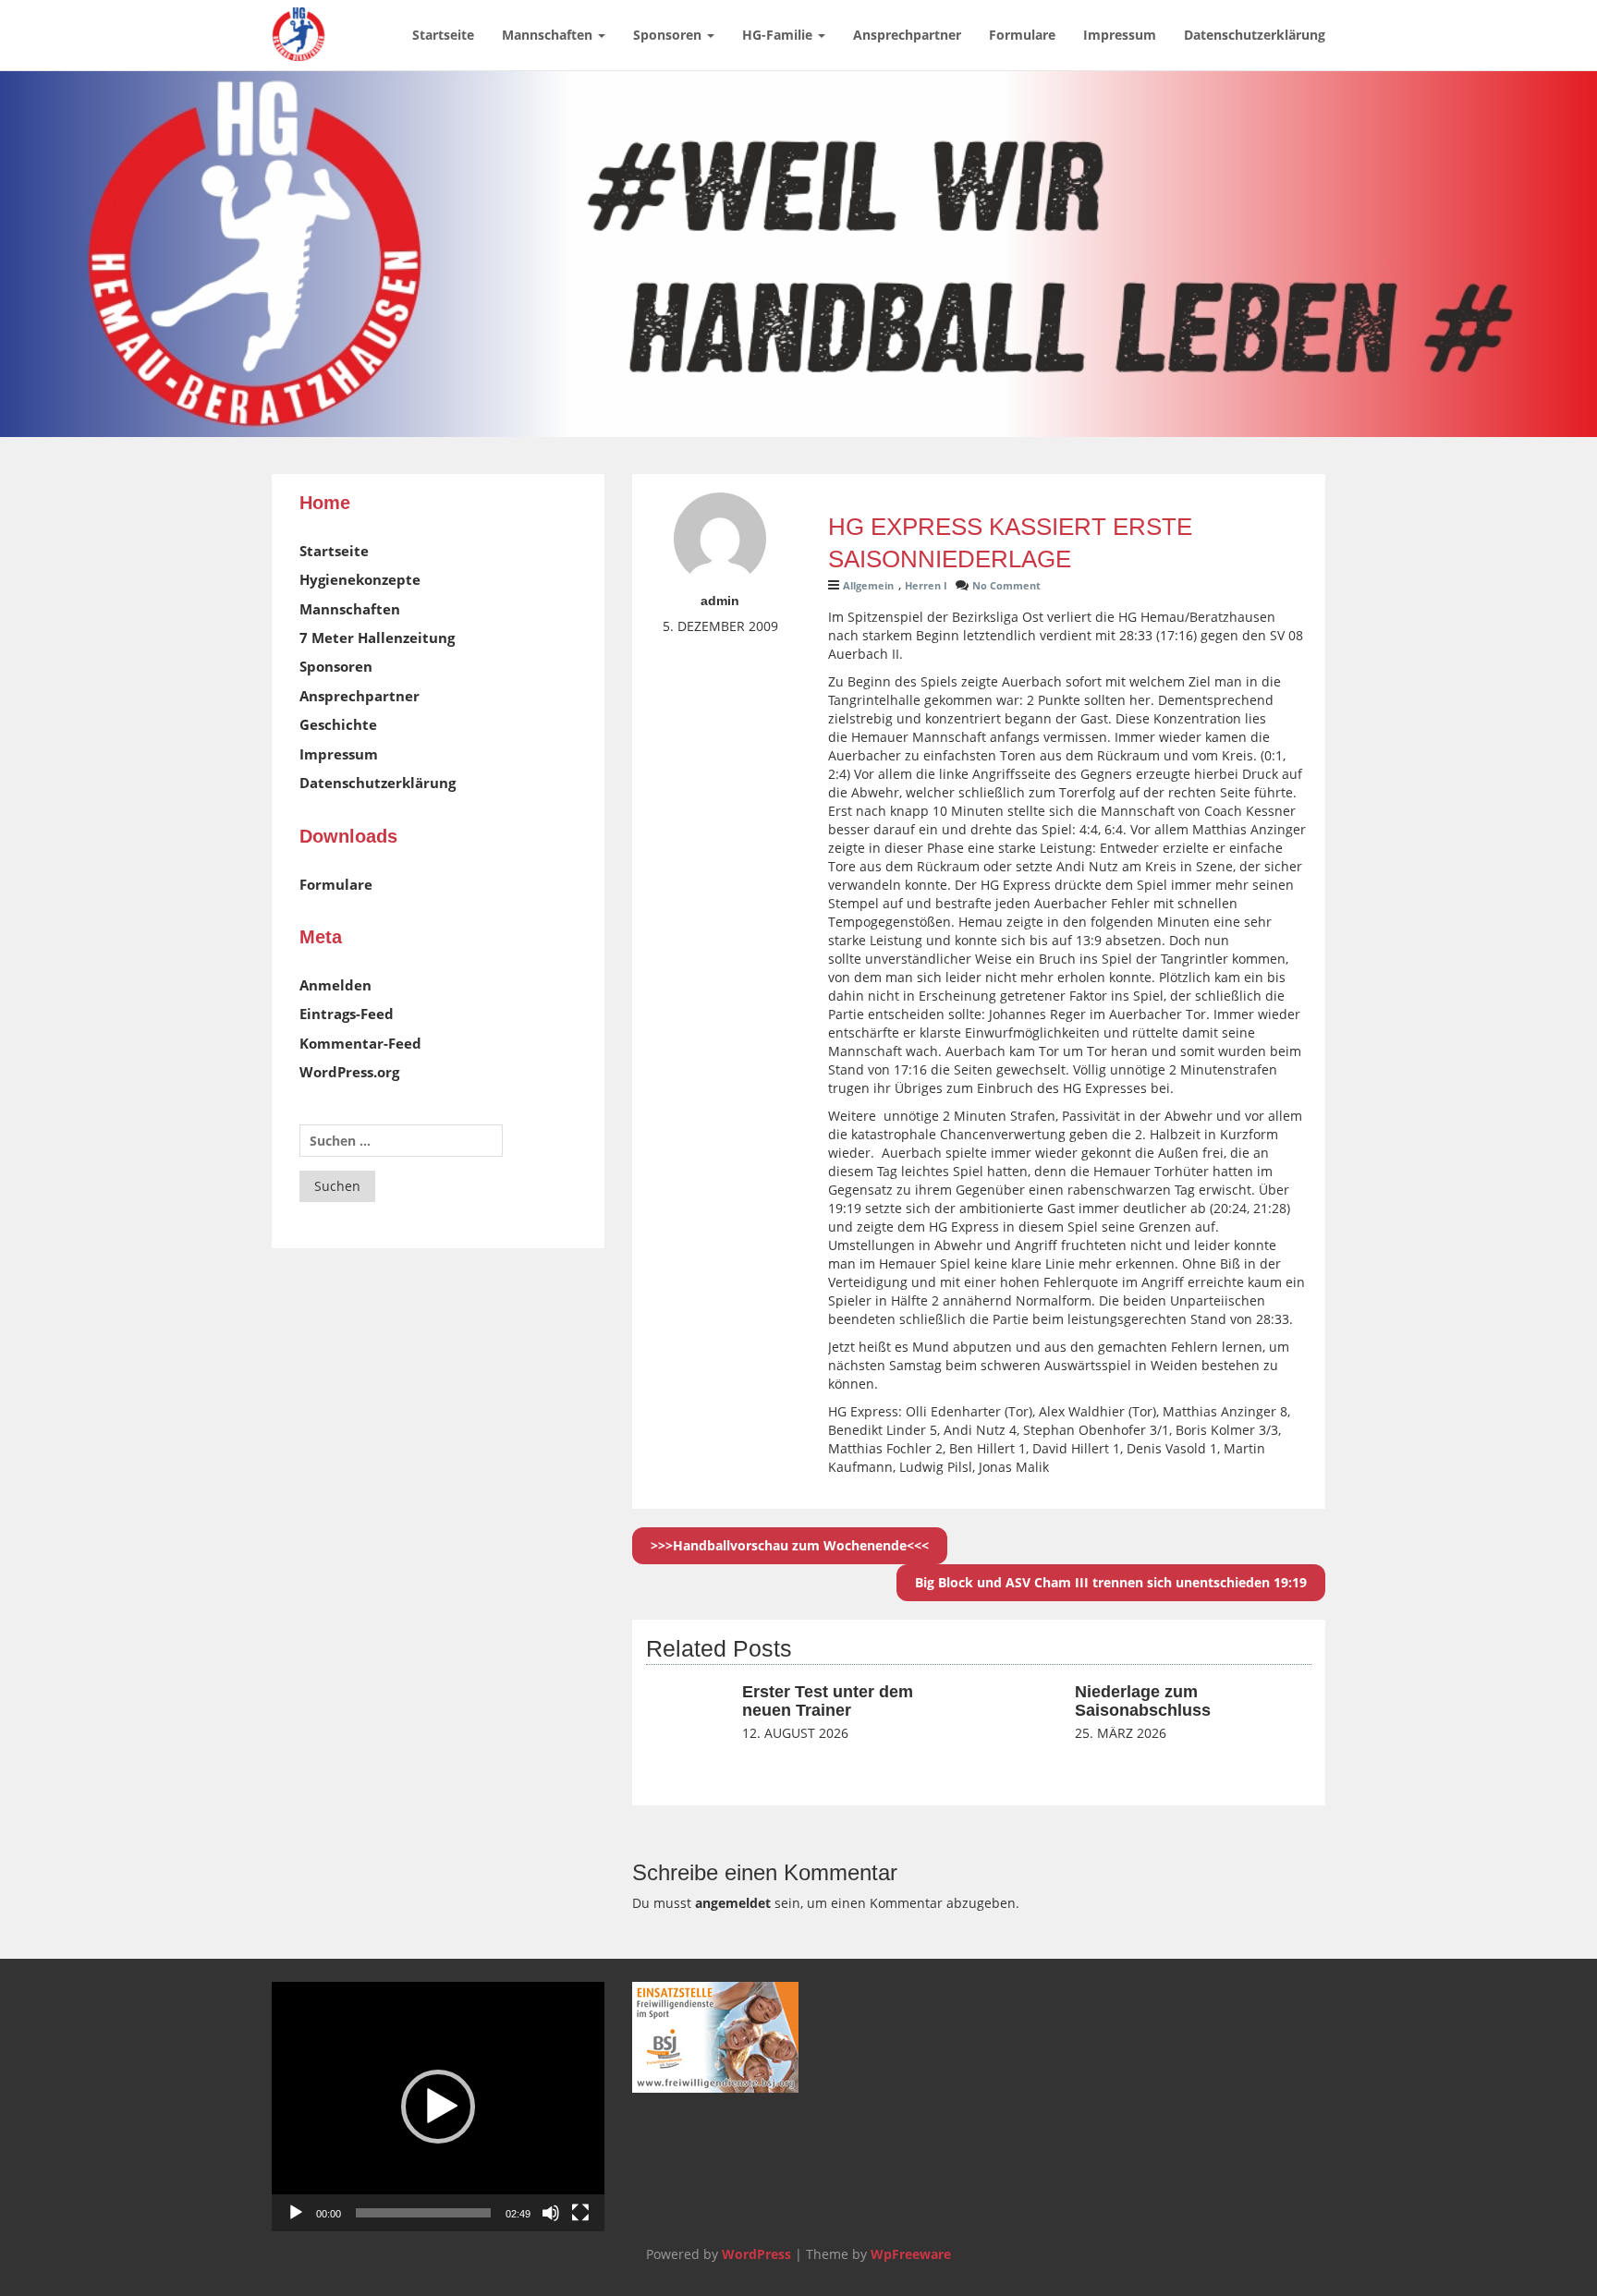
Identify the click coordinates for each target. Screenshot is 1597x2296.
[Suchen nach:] (401, 1141)
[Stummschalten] (551, 2213)
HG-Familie (779, 35)
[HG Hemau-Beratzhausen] (299, 23)
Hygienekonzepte (360, 579)
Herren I (926, 585)
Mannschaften (549, 35)
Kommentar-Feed (360, 1043)
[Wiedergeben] (296, 2213)
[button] (438, 2107)
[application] (438, 2107)
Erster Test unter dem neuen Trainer (828, 1701)
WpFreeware (911, 2254)
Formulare (1022, 35)
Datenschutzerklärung (1255, 35)
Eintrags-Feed (347, 1014)
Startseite (443, 35)
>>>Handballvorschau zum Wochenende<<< (790, 1545)
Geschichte (338, 724)
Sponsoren (669, 35)
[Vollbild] (580, 2213)
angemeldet (733, 1903)
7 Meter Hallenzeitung (377, 638)
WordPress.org (349, 1072)
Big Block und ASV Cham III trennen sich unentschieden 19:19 (1111, 1582)
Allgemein (868, 585)
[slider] (423, 2213)
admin (720, 601)
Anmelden (335, 985)
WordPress (756, 2254)
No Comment (1006, 585)
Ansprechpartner (907, 35)
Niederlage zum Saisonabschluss (1143, 1701)
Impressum (1120, 35)
